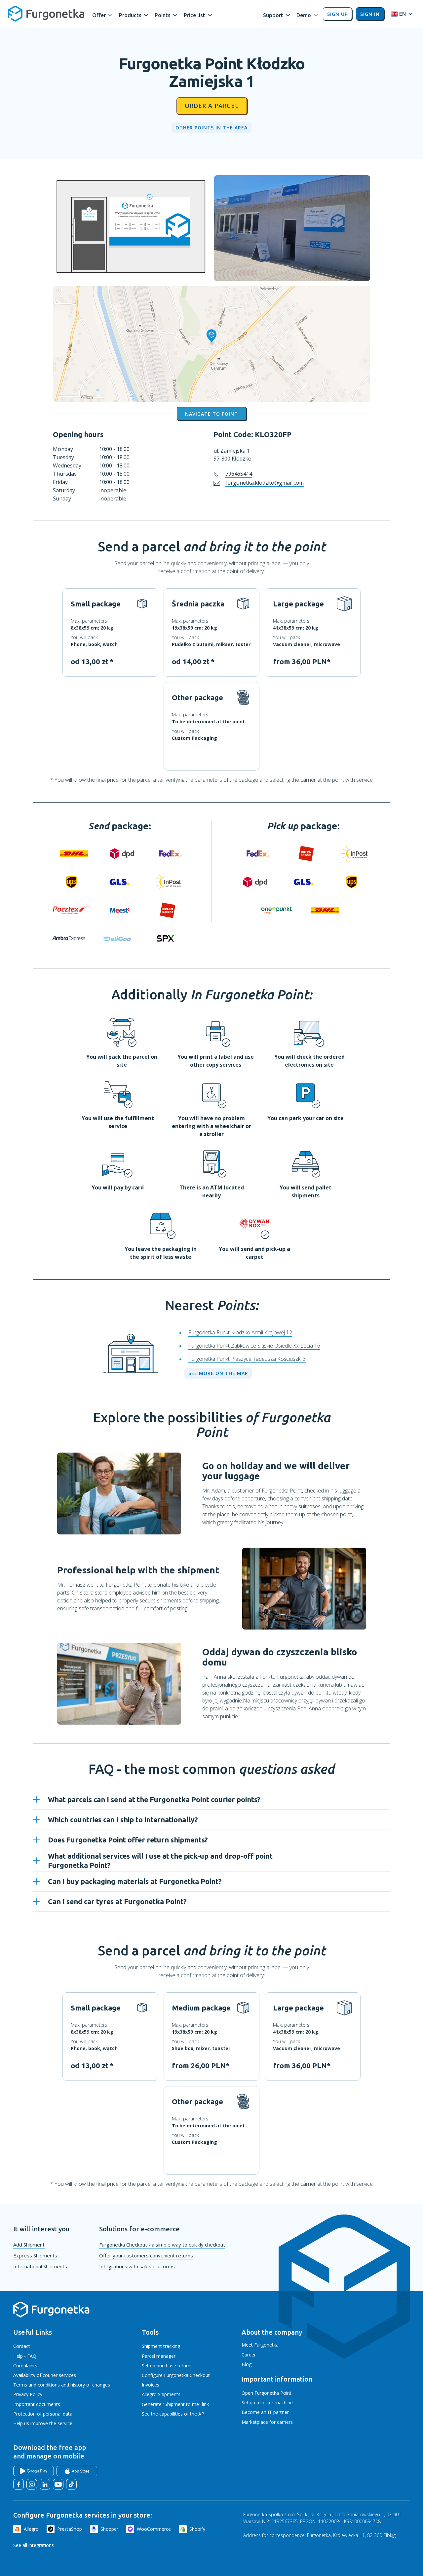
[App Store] (77, 2471)
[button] (103, 14)
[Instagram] (32, 2484)
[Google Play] (34, 2471)
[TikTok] (71, 2484)
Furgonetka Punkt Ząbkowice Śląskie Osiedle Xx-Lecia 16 (254, 1346)
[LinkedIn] (45, 2484)
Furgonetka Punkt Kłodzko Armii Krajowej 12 (240, 1332)
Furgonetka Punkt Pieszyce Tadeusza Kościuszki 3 (247, 1359)
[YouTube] (58, 2484)
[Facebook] (19, 2484)
